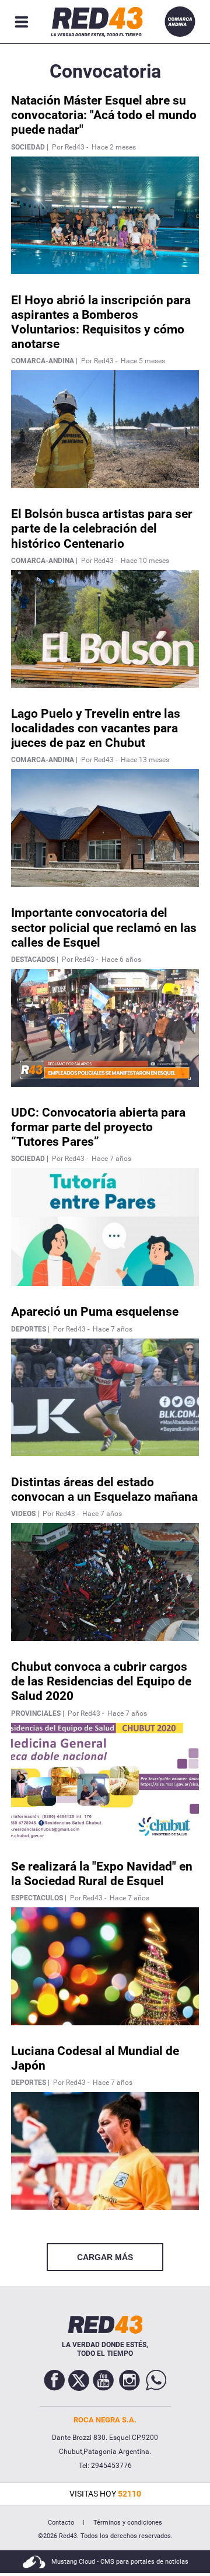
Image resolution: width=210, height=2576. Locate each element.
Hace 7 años (111, 1159)
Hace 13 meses (145, 760)
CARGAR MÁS (105, 2257)
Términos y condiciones (128, 2523)
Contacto (61, 2523)
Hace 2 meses (114, 147)
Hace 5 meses (143, 361)
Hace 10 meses (145, 561)
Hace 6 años (121, 960)
